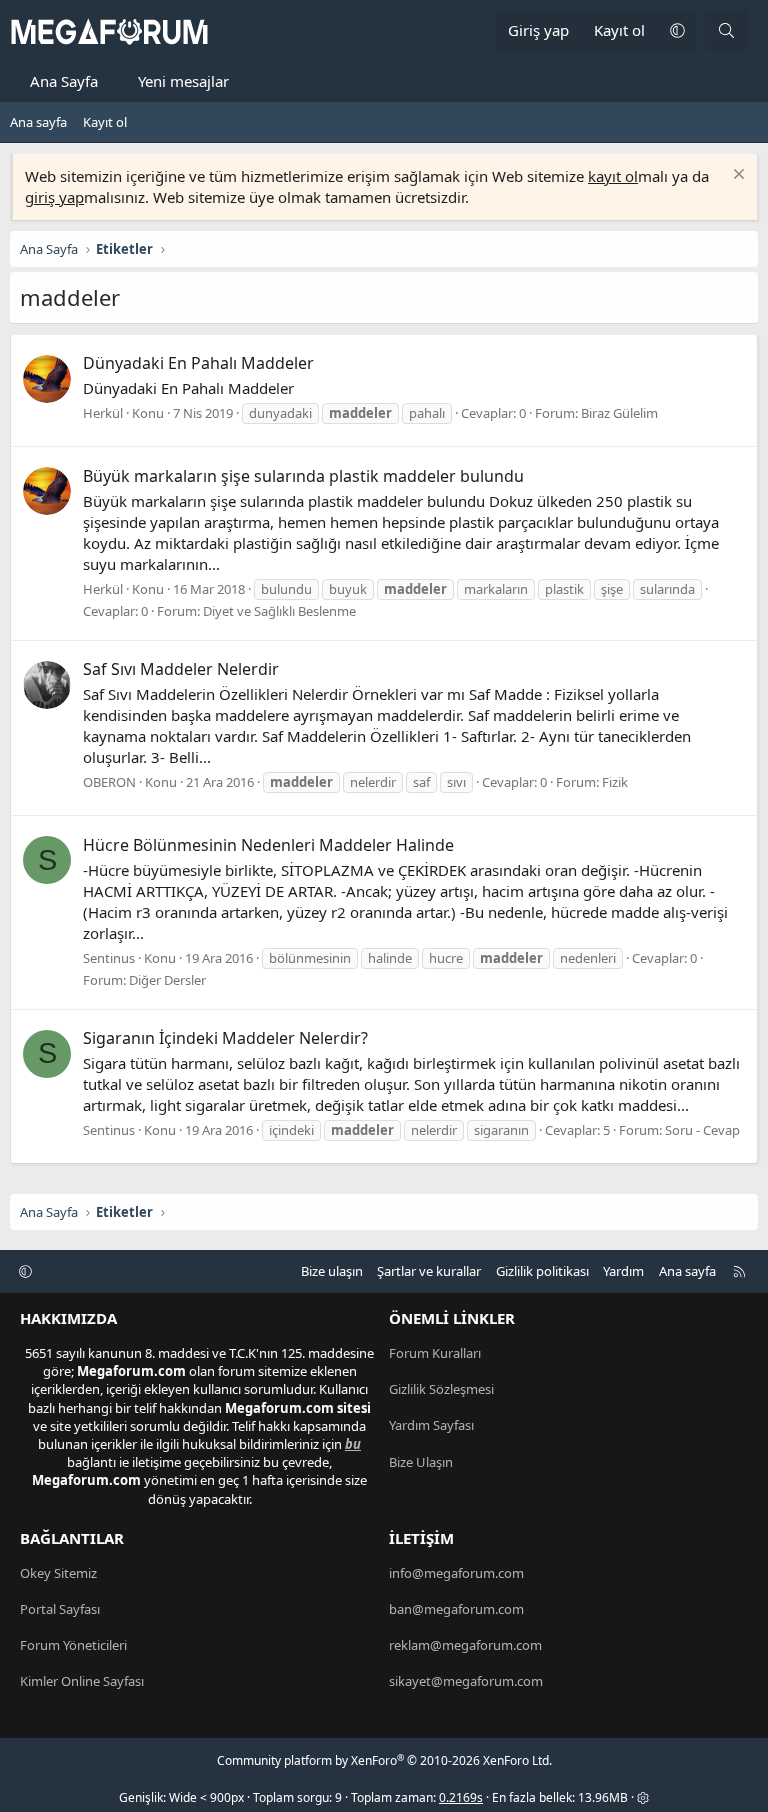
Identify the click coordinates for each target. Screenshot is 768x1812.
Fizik (615, 782)
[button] (677, 30)
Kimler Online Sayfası (82, 1681)
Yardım (623, 1271)
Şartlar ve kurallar (429, 1271)
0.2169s (461, 1797)
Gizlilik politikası (542, 1271)
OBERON (109, 782)
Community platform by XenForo (384, 1760)
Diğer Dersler (167, 980)
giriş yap (54, 197)
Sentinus (109, 958)
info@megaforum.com (456, 1573)
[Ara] (726, 30)
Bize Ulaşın (421, 1462)
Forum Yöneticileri (73, 1645)
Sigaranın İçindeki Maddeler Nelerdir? (225, 1038)
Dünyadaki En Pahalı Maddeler (198, 363)
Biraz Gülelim (619, 413)
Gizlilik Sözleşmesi (441, 1389)
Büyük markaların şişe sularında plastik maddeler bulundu (303, 476)
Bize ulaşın (332, 1271)
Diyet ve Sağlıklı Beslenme (279, 611)
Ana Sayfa (64, 81)
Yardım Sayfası (431, 1425)
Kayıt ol (105, 122)
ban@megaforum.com (456, 1609)
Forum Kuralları (435, 1353)
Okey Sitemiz (58, 1573)
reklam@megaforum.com (465, 1645)
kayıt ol (613, 176)
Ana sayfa (38, 122)
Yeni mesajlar (183, 81)
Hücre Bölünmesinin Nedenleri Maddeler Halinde (268, 845)
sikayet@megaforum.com (466, 1681)
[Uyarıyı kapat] (736, 176)
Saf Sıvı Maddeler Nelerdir (181, 669)
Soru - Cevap (702, 1130)
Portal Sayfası (60, 1609)
